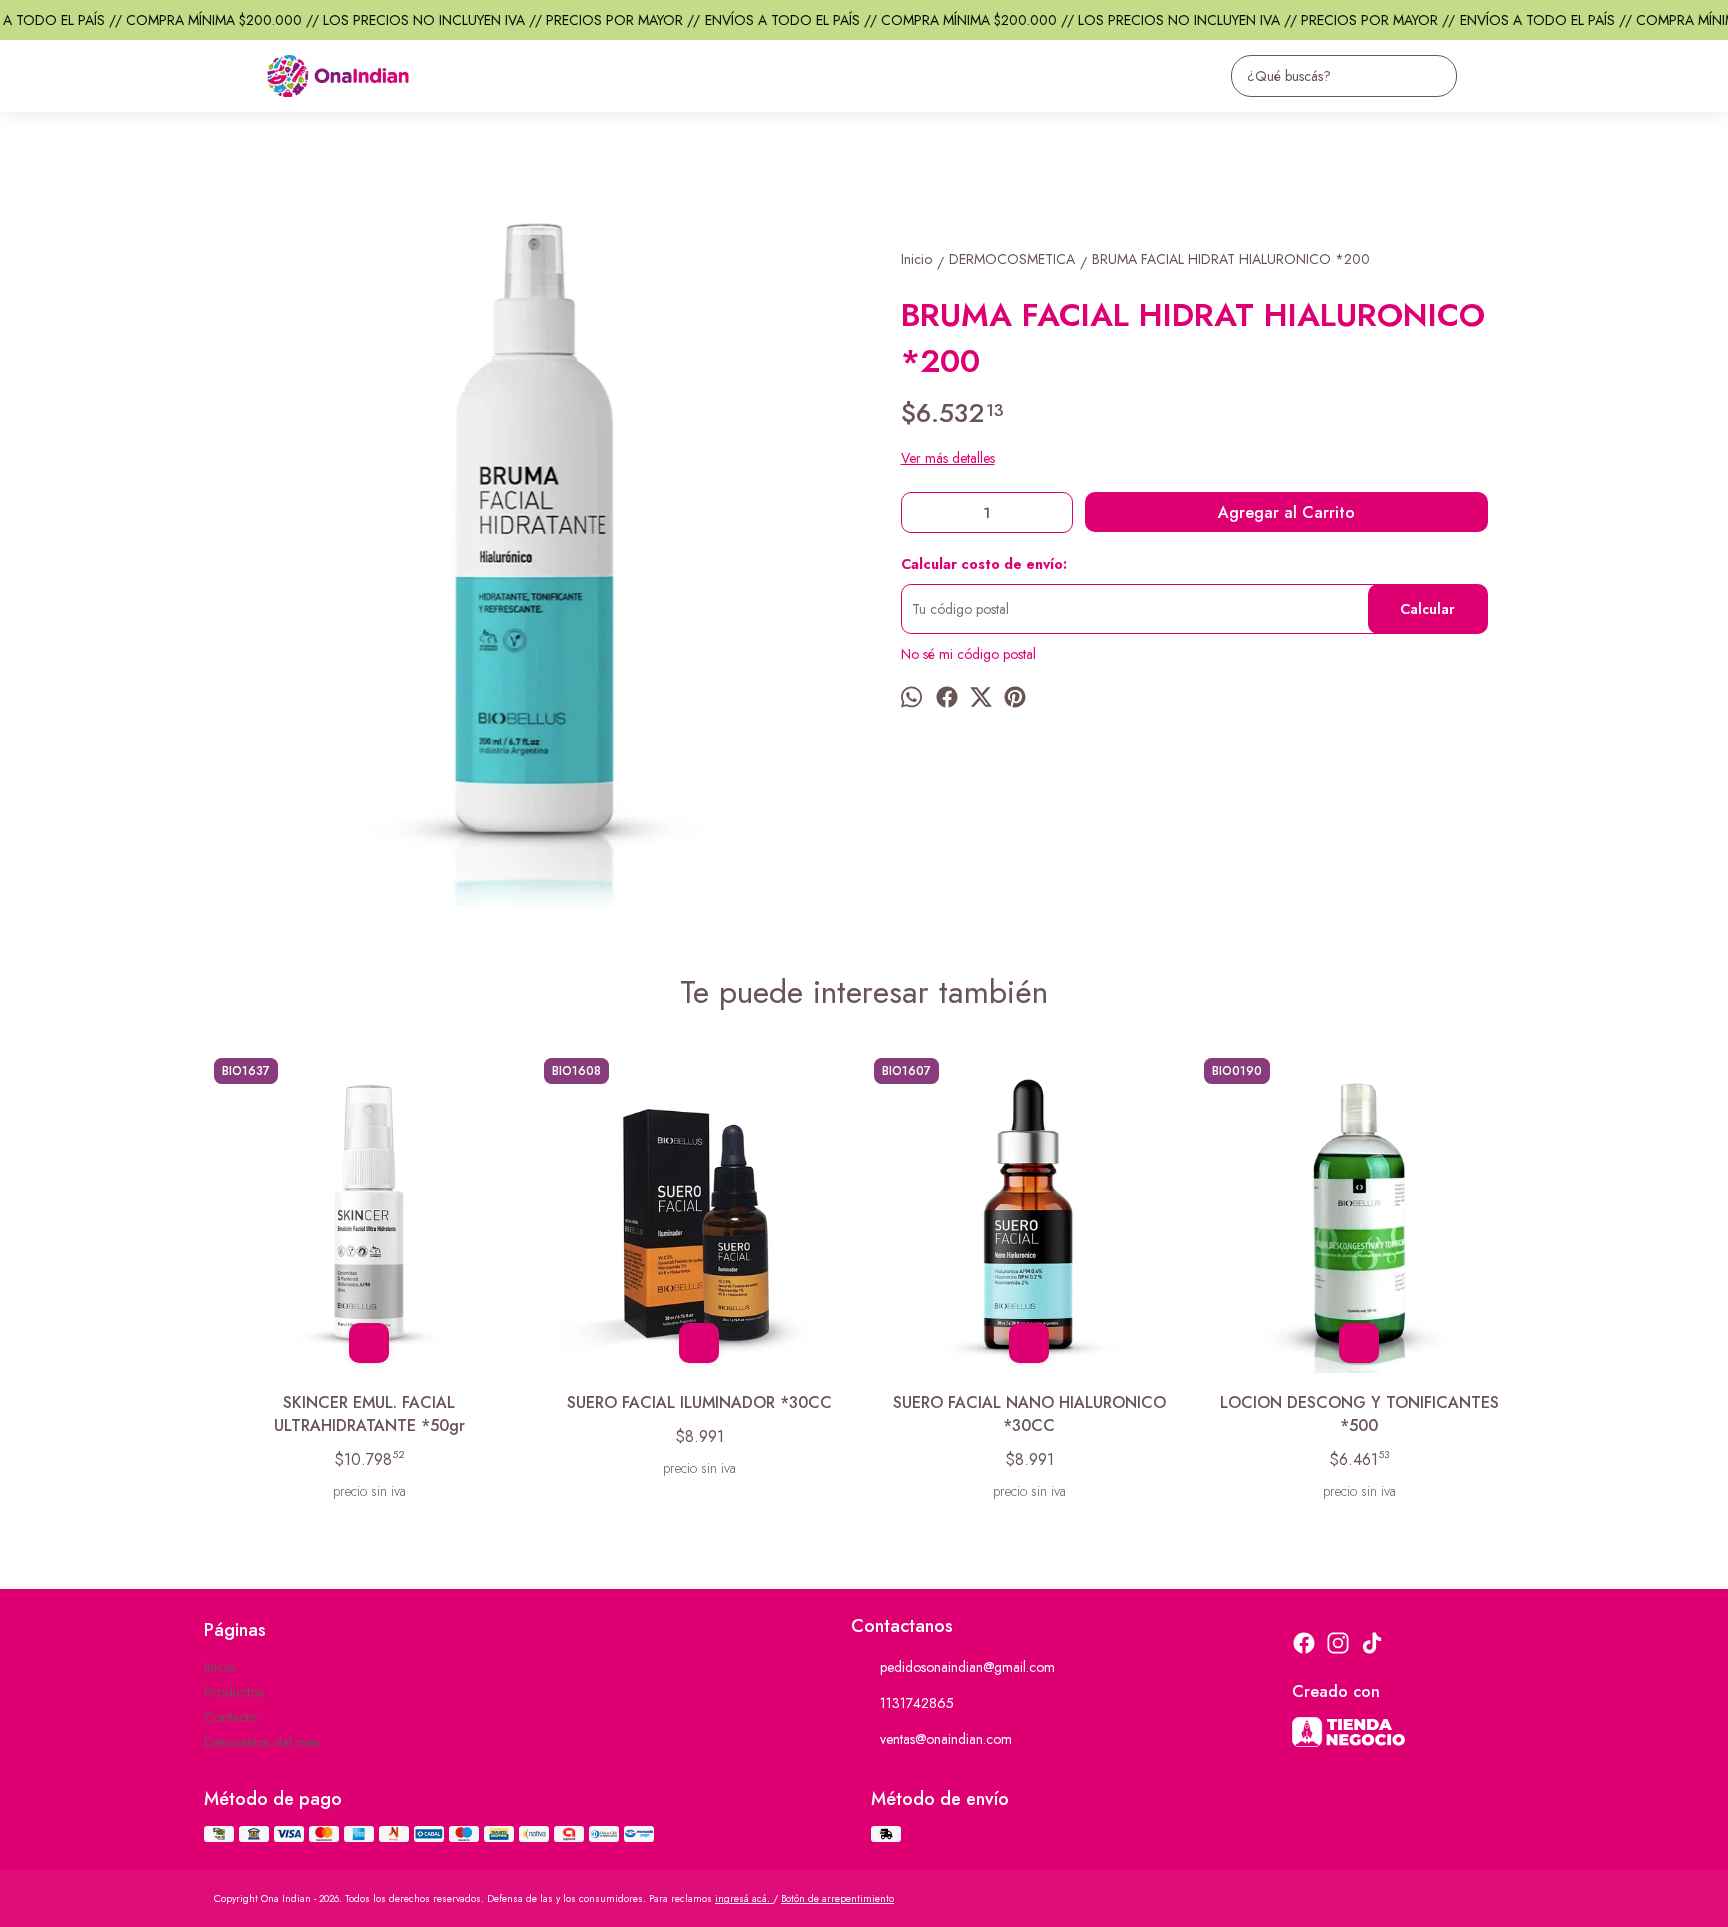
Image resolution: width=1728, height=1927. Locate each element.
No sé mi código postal (968, 654)
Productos (233, 1692)
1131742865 (917, 1703)
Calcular (1427, 609)
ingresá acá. (744, 1898)
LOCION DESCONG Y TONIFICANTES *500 (1359, 1414)
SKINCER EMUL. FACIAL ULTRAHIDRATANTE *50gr (369, 1414)
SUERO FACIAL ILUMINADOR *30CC (699, 1402)
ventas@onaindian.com (946, 1739)
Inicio (219, 1667)
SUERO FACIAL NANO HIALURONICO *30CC (1029, 1414)
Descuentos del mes (261, 1742)
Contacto (230, 1717)
